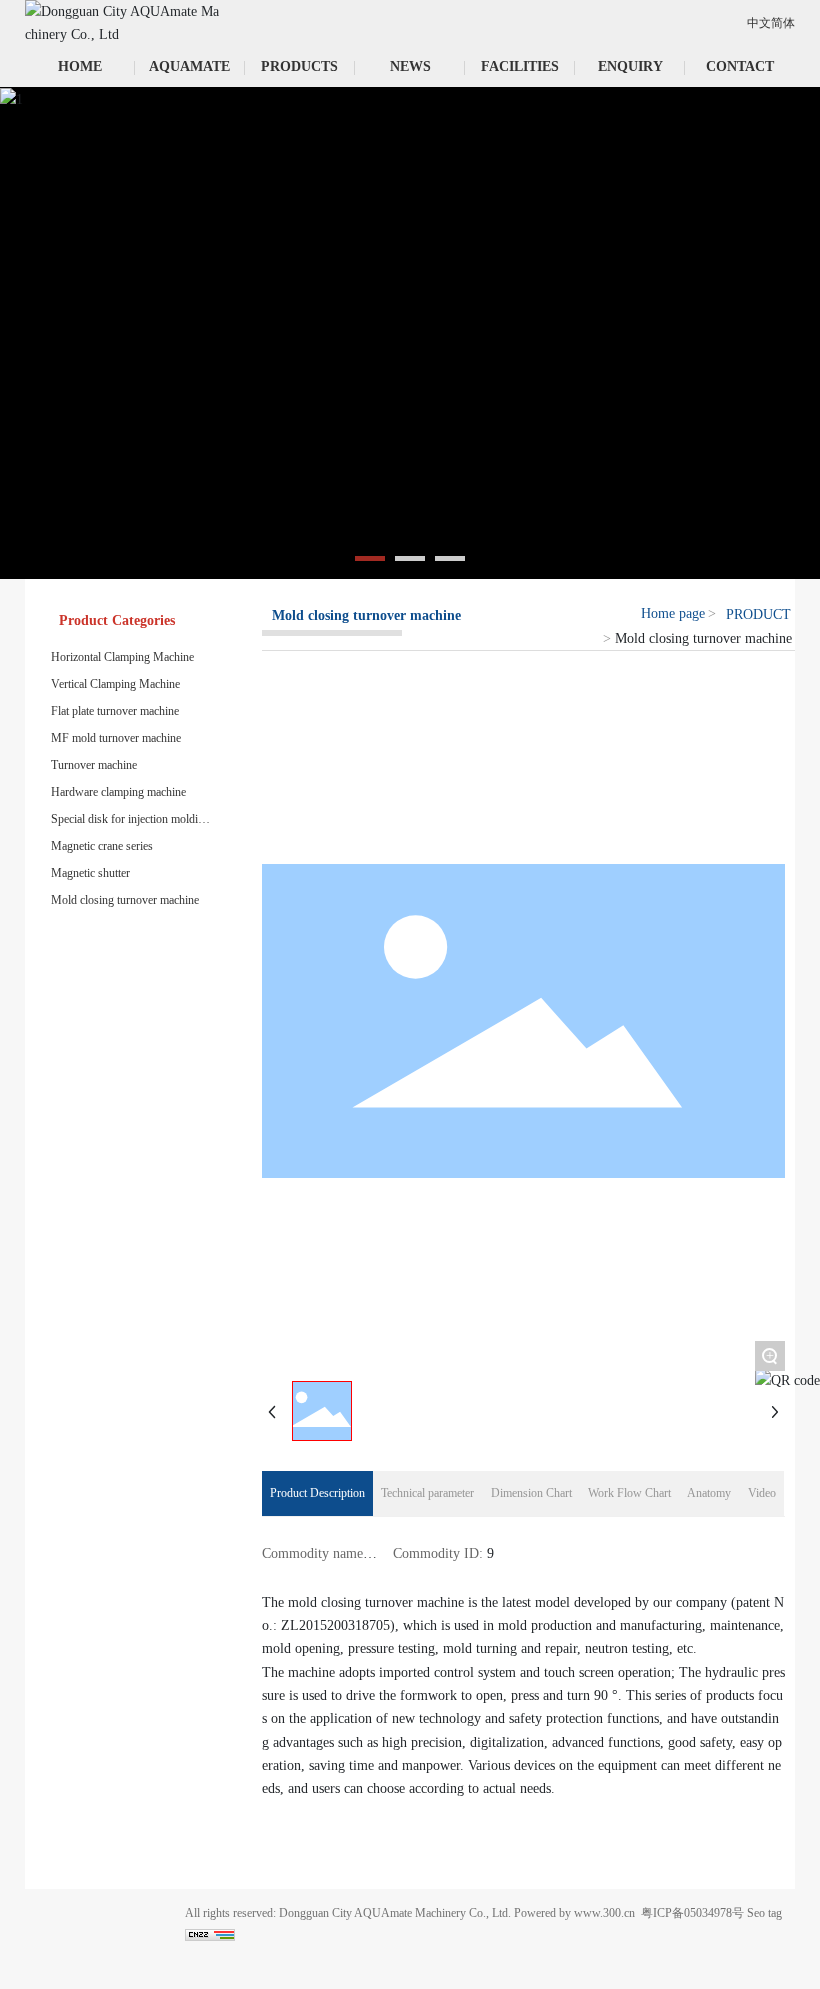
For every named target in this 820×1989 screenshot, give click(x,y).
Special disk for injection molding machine (130, 819)
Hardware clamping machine (118, 792)
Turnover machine (94, 765)
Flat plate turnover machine (115, 711)
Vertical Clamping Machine (115, 684)
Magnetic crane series (102, 846)
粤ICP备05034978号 (692, 1913)
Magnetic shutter (90, 873)
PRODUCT (758, 614)
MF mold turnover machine (116, 738)
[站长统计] (210, 1933)
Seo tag (764, 1913)
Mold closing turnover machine (125, 900)
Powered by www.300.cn (574, 1913)
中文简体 (771, 23)
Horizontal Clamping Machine (122, 657)
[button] (370, 558)
